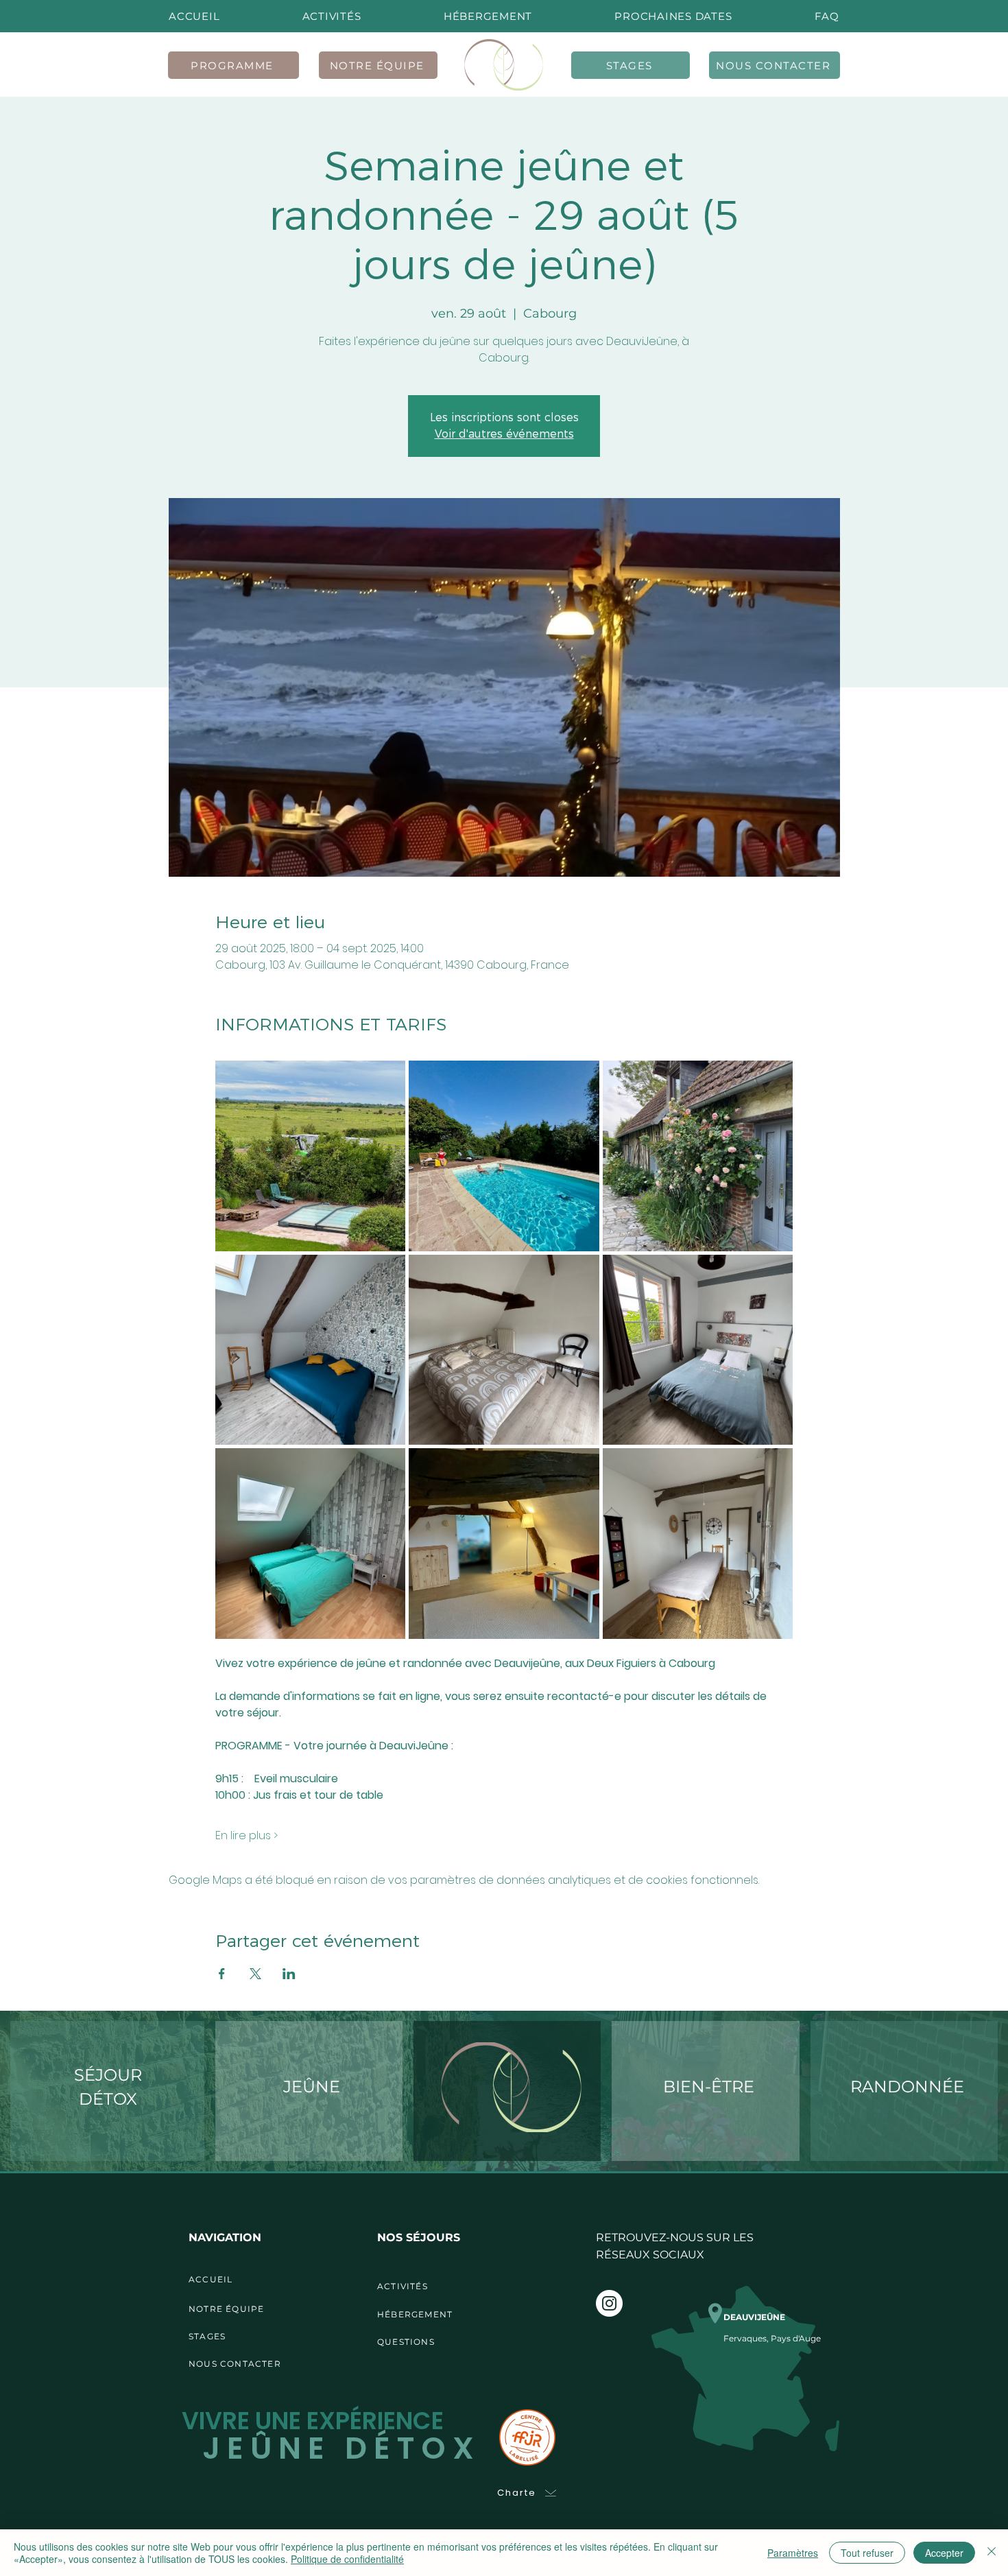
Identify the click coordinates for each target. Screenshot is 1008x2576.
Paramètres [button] (793, 2553)
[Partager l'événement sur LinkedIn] (289, 1974)
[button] (673, 16)
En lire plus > (247, 1836)
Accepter (944, 2553)
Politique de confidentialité (347, 2559)
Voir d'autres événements (504, 434)
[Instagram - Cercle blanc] (609, 2303)
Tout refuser (867, 2553)
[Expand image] (311, 1156)
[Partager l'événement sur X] (255, 1974)
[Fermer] (992, 2553)
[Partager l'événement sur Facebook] (222, 1974)
